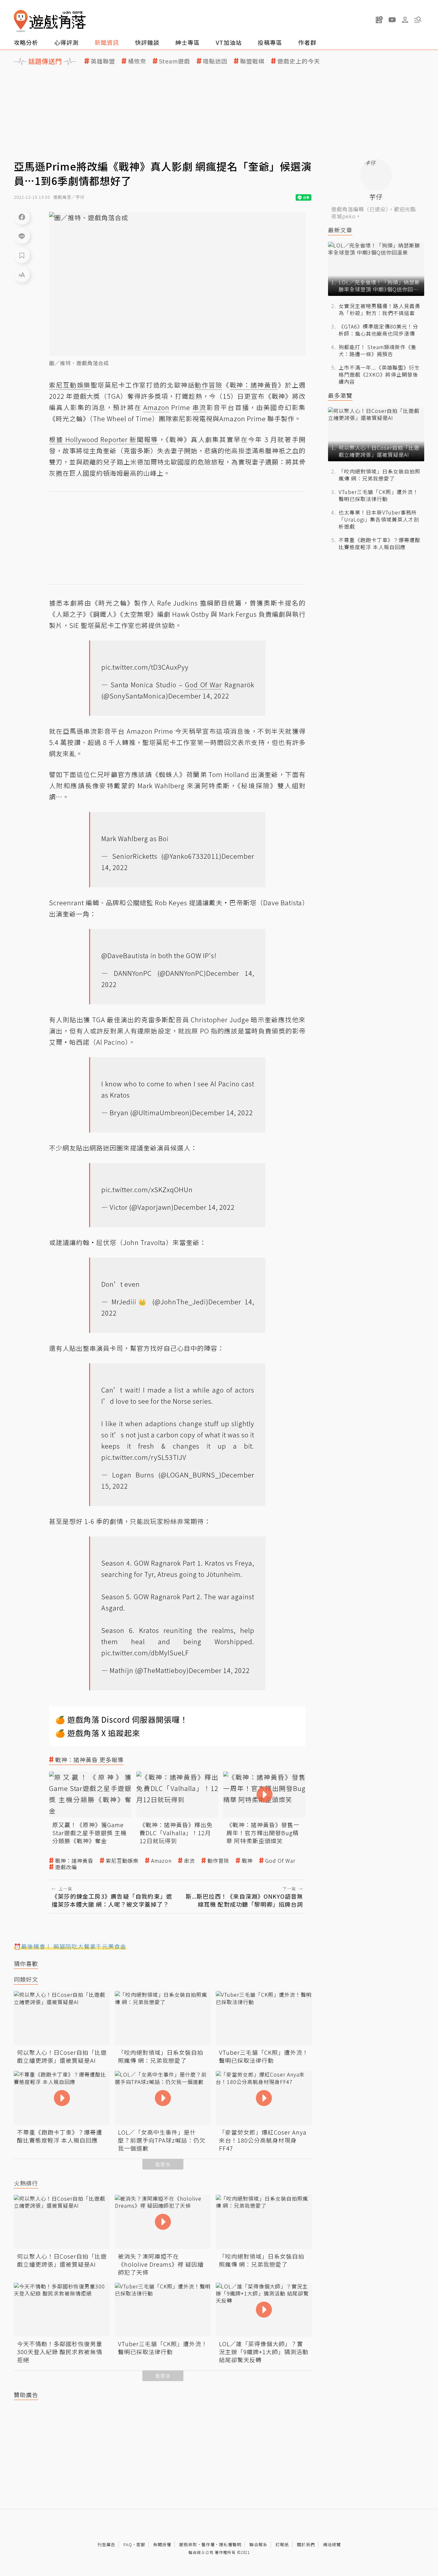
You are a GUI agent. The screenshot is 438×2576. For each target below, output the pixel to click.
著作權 (208, 2544)
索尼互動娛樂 (122, 1861)
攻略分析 (26, 42)
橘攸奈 (137, 61)
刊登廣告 (106, 2544)
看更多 (163, 2164)
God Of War (280, 1861)
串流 (190, 1861)
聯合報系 (258, 2544)
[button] (418, 20)
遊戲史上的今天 (299, 61)
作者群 (307, 42)
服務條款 (188, 2544)
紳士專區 (188, 42)
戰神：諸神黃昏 (74, 1861)
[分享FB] (22, 217)
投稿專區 (270, 42)
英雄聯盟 (103, 61)
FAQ (128, 2544)
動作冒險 (218, 1861)
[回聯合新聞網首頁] (21, 21)
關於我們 (306, 2544)
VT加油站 (229, 42)
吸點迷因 (215, 61)
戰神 (247, 1861)
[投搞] (379, 20)
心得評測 (66, 42)
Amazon (161, 1861)
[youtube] (392, 20)
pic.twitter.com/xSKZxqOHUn (147, 1189)
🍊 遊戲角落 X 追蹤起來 (98, 1733)
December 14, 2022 (199, 696)
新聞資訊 (107, 42)
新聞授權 (162, 2544)
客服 (141, 2544)
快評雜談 (147, 42)
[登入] (405, 20)
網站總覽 (332, 2544)
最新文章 (340, 230)
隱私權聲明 (230, 2544)
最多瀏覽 (340, 395)
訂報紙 (282, 2544)
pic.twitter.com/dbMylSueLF (145, 1653)
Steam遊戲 (175, 61)
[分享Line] (22, 236)
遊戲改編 (66, 1867)
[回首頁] (50, 21)
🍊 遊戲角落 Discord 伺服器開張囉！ (122, 1719)
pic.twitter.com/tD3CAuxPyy (145, 667)
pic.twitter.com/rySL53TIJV (144, 1457)
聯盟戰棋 (252, 61)
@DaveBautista (125, 955)
